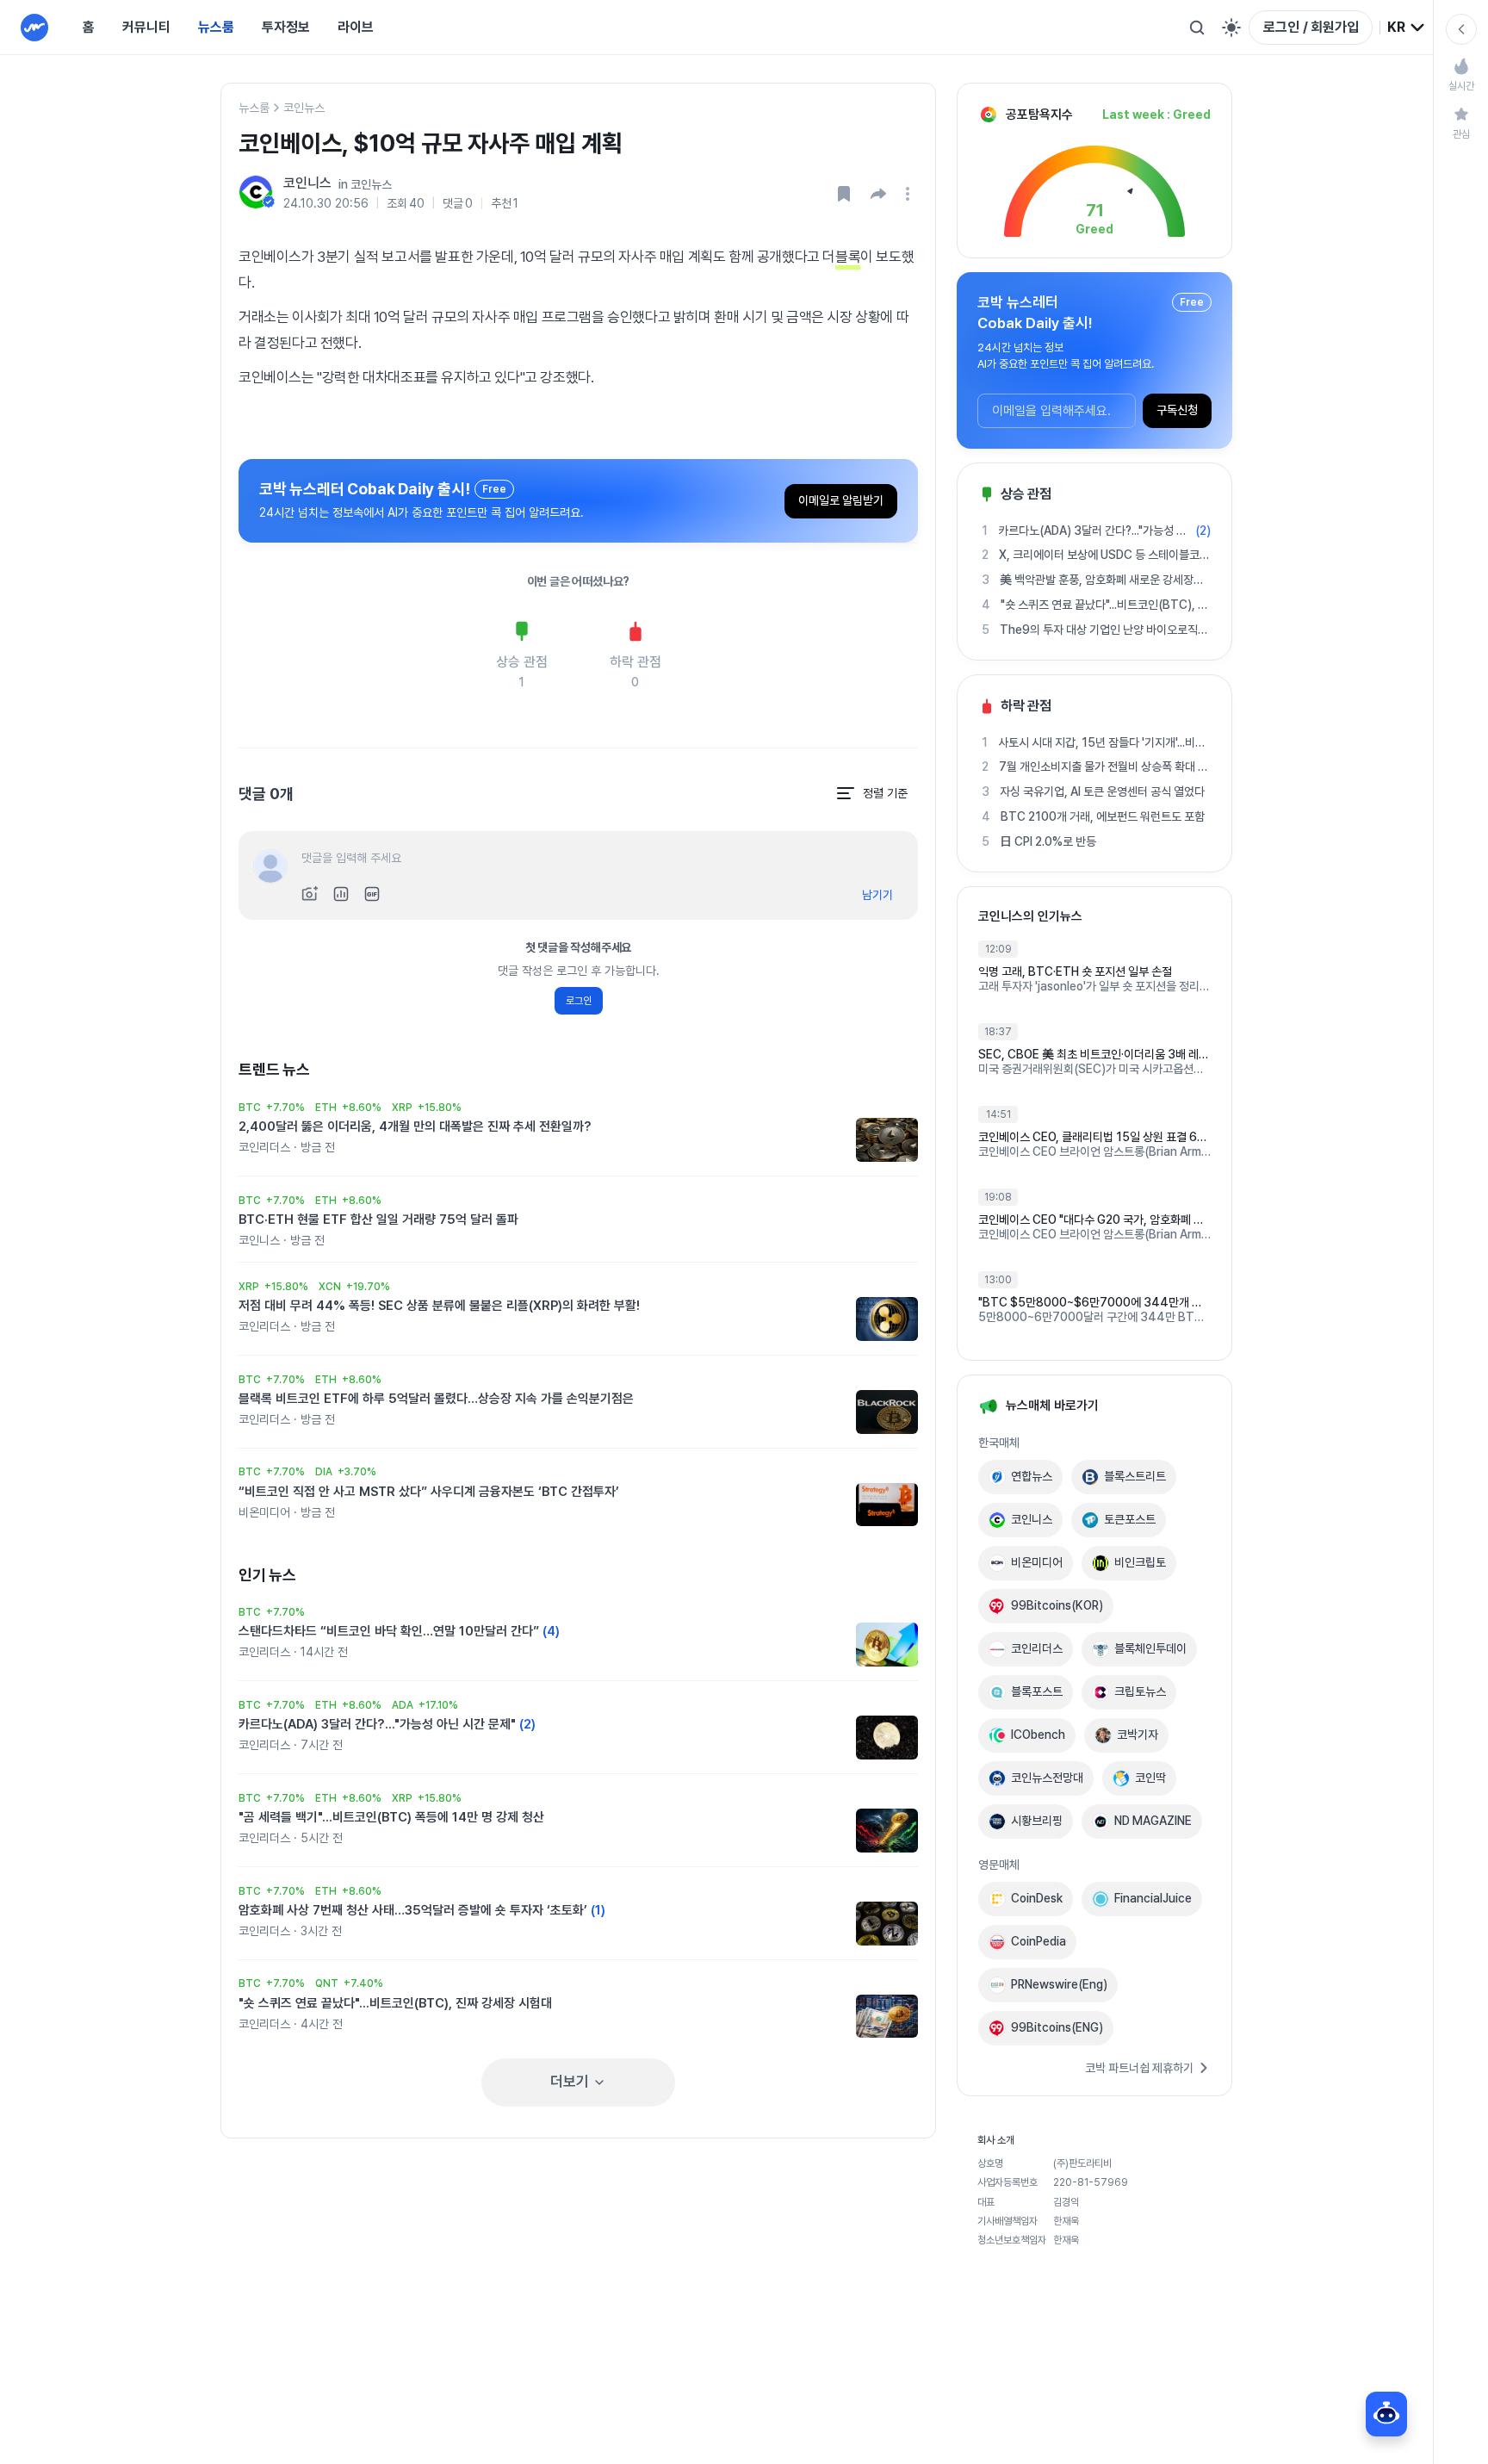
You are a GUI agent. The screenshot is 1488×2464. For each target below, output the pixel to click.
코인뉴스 (304, 108)
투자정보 (286, 27)
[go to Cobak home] (34, 28)
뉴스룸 (216, 27)
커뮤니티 (146, 27)
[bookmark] (844, 194)
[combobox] (1407, 28)
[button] (878, 194)
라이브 (356, 27)
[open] (910, 194)
